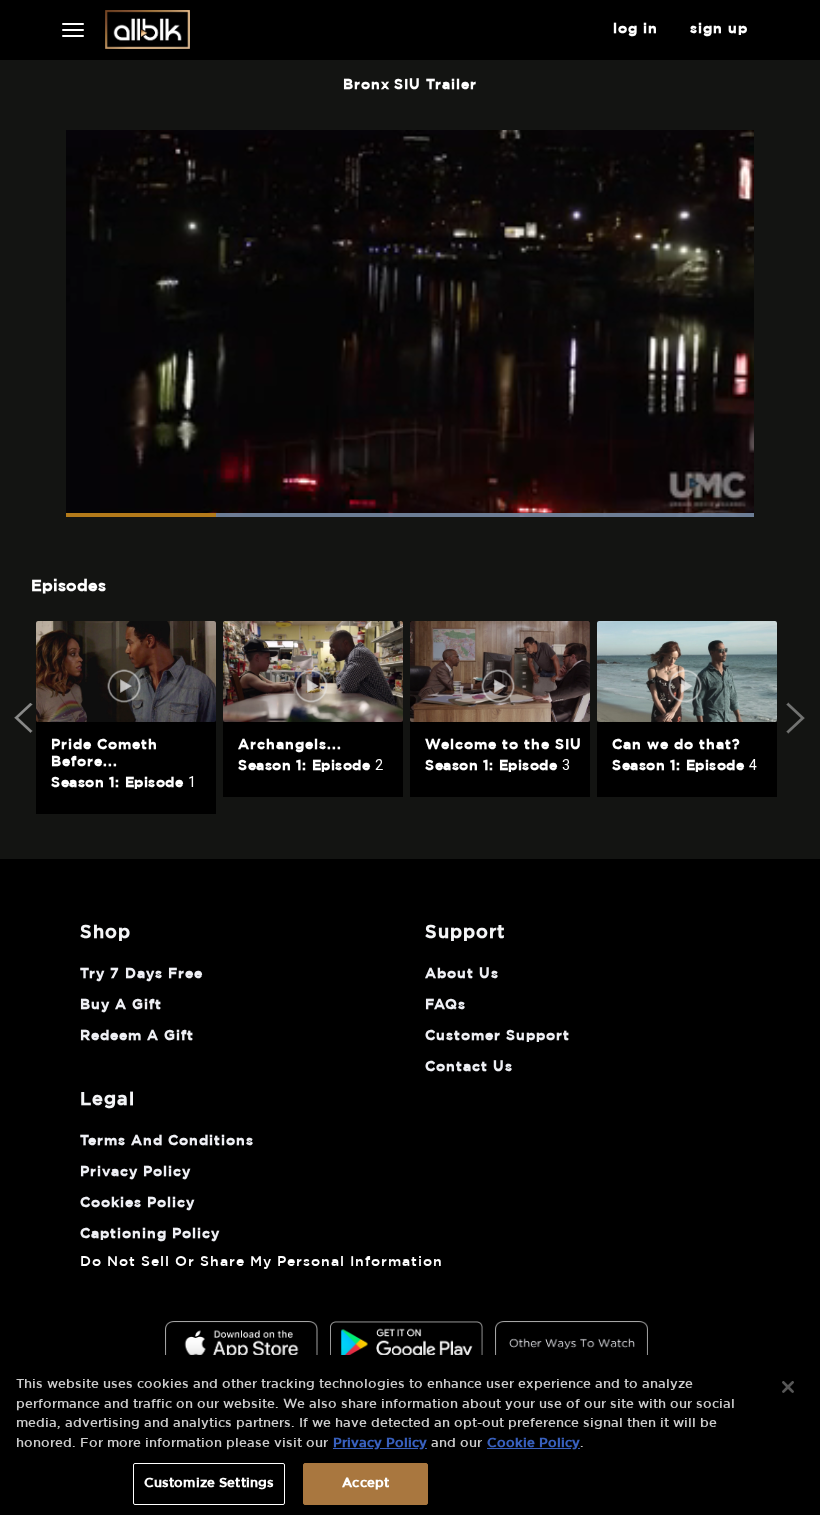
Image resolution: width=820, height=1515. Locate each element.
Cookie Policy (533, 1443)
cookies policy (137, 1203)
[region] (410, 1435)
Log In (635, 29)
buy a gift (121, 1005)
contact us (469, 1067)
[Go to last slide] (26, 718)
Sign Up (719, 29)
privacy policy (135, 1172)
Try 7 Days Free (141, 974)
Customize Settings (209, 1483)
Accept (365, 1483)
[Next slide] (794, 718)
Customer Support (497, 1036)
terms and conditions (167, 1141)
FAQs (445, 1005)
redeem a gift (137, 1036)
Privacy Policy (380, 1443)
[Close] (788, 1387)
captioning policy (150, 1234)
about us (462, 974)
